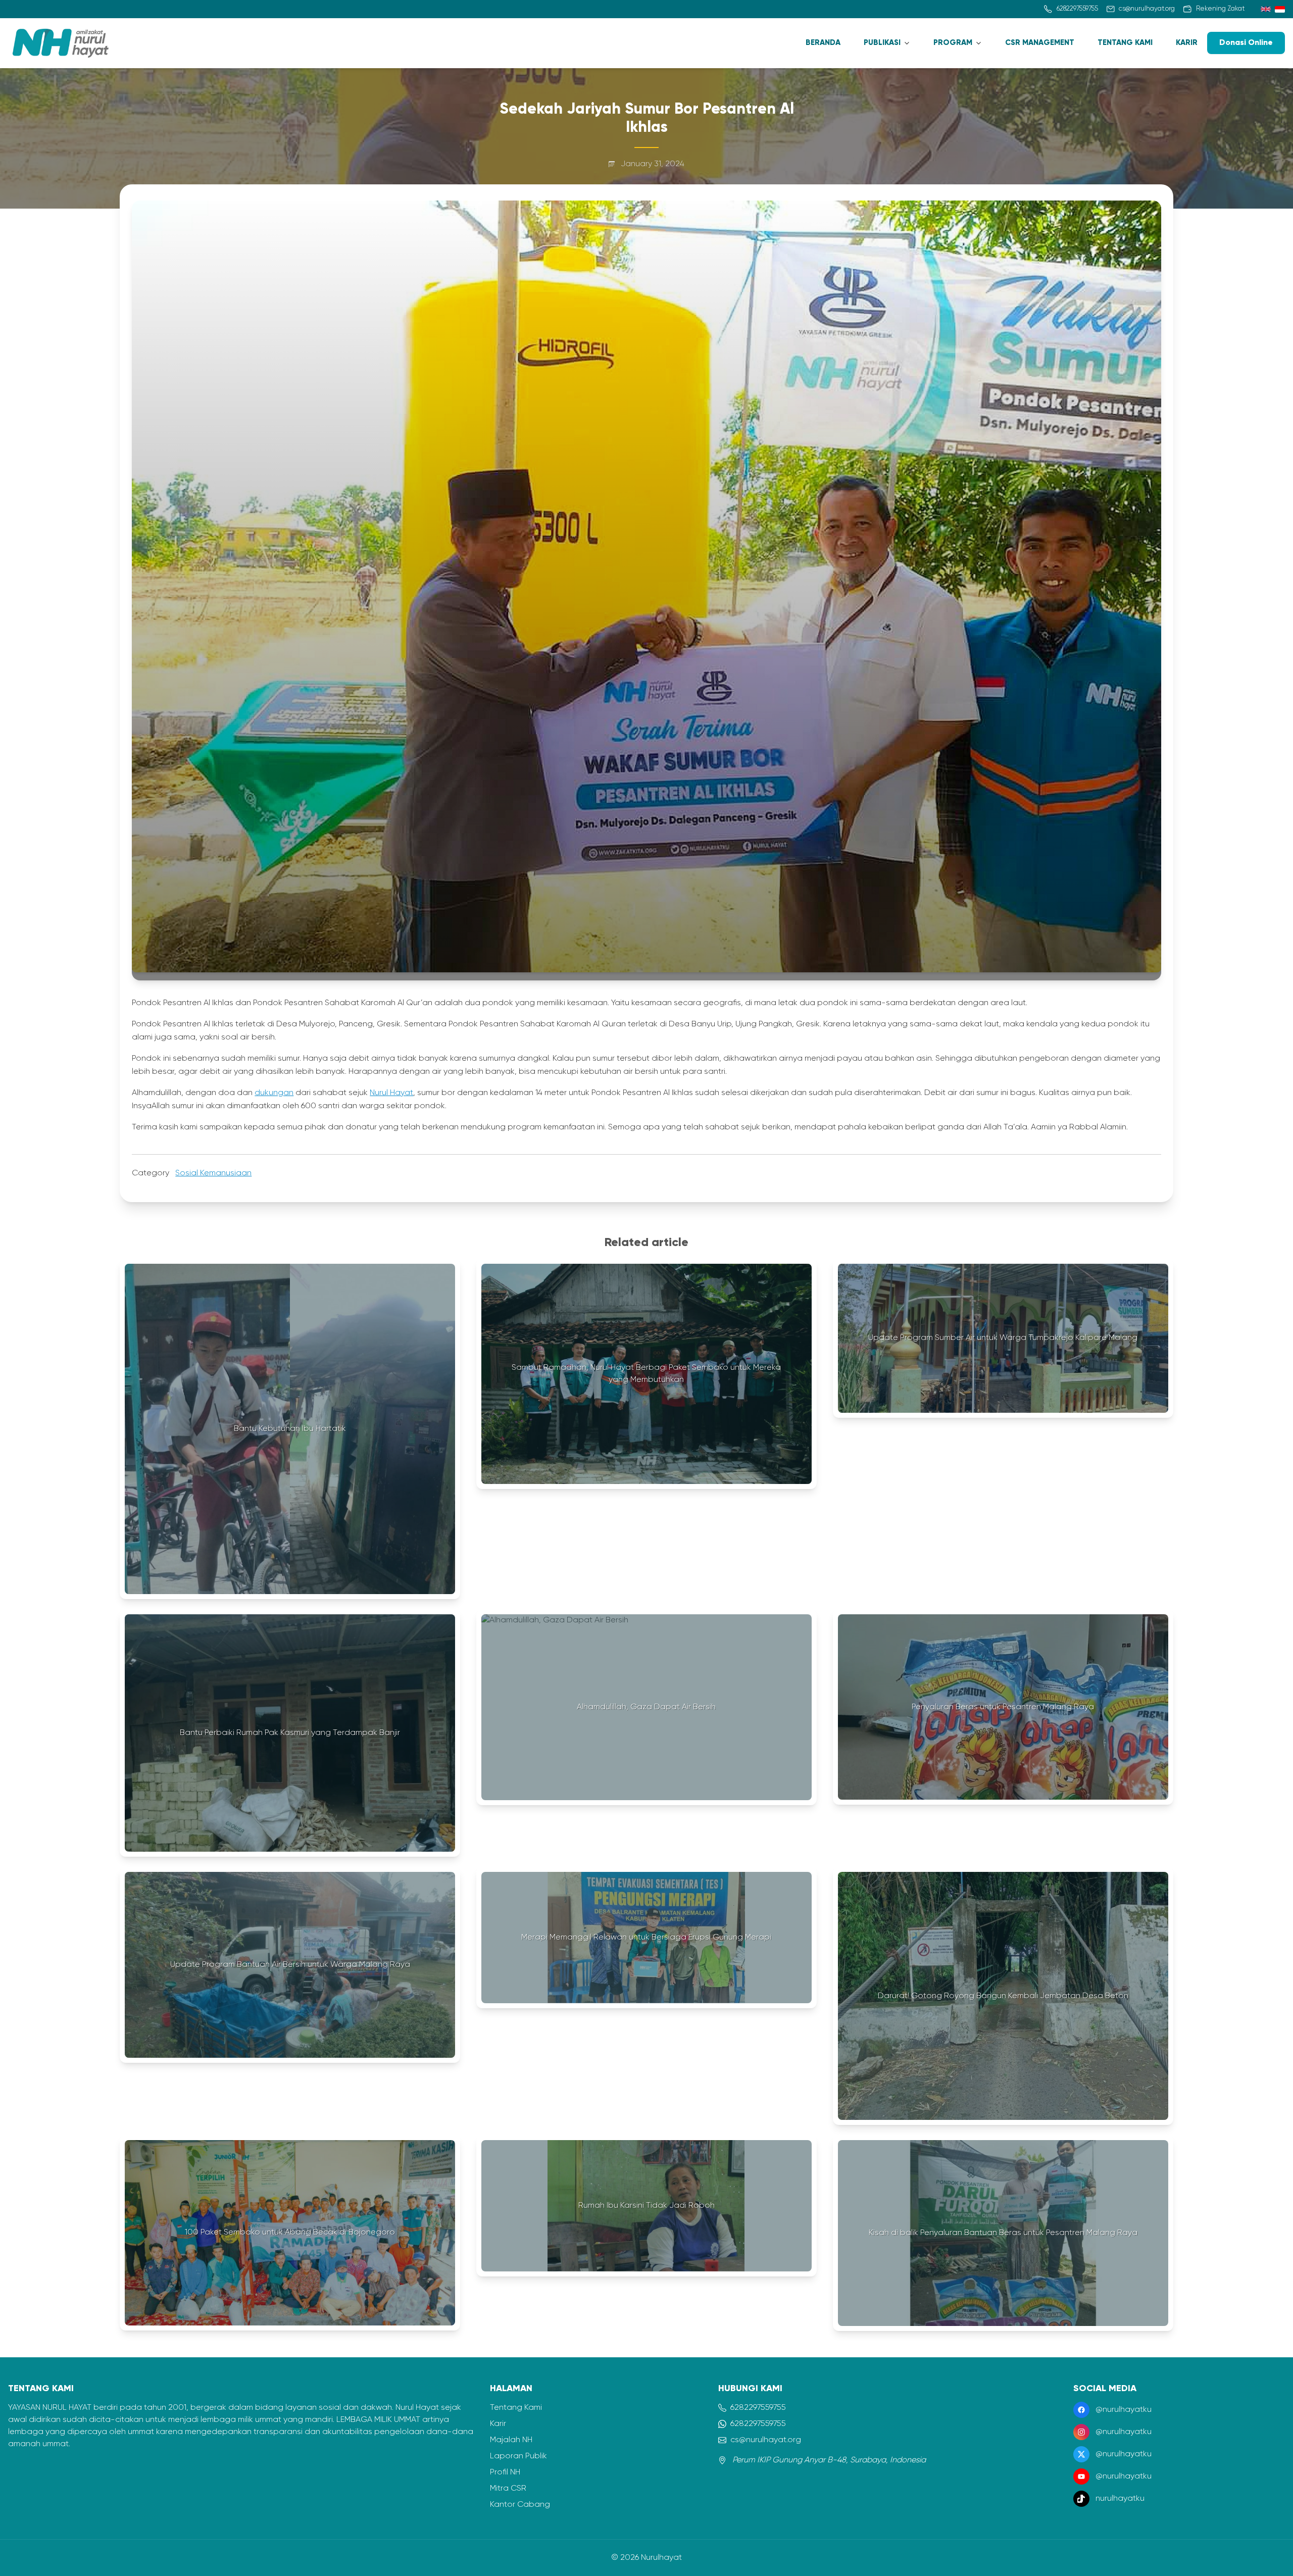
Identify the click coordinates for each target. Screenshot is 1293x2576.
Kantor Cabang (520, 2505)
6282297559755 (758, 2408)
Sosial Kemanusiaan (213, 1173)
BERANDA (823, 43)
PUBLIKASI (882, 43)
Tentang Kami (516, 2408)
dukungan (274, 1093)
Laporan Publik (518, 2456)
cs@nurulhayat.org (766, 2440)
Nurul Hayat (391, 1093)
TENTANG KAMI (1125, 43)
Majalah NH (511, 2440)
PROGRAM (953, 43)
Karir (498, 2424)
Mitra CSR (508, 2489)
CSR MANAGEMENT (1040, 43)
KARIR (1187, 43)
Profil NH (505, 2472)
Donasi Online (1246, 43)
